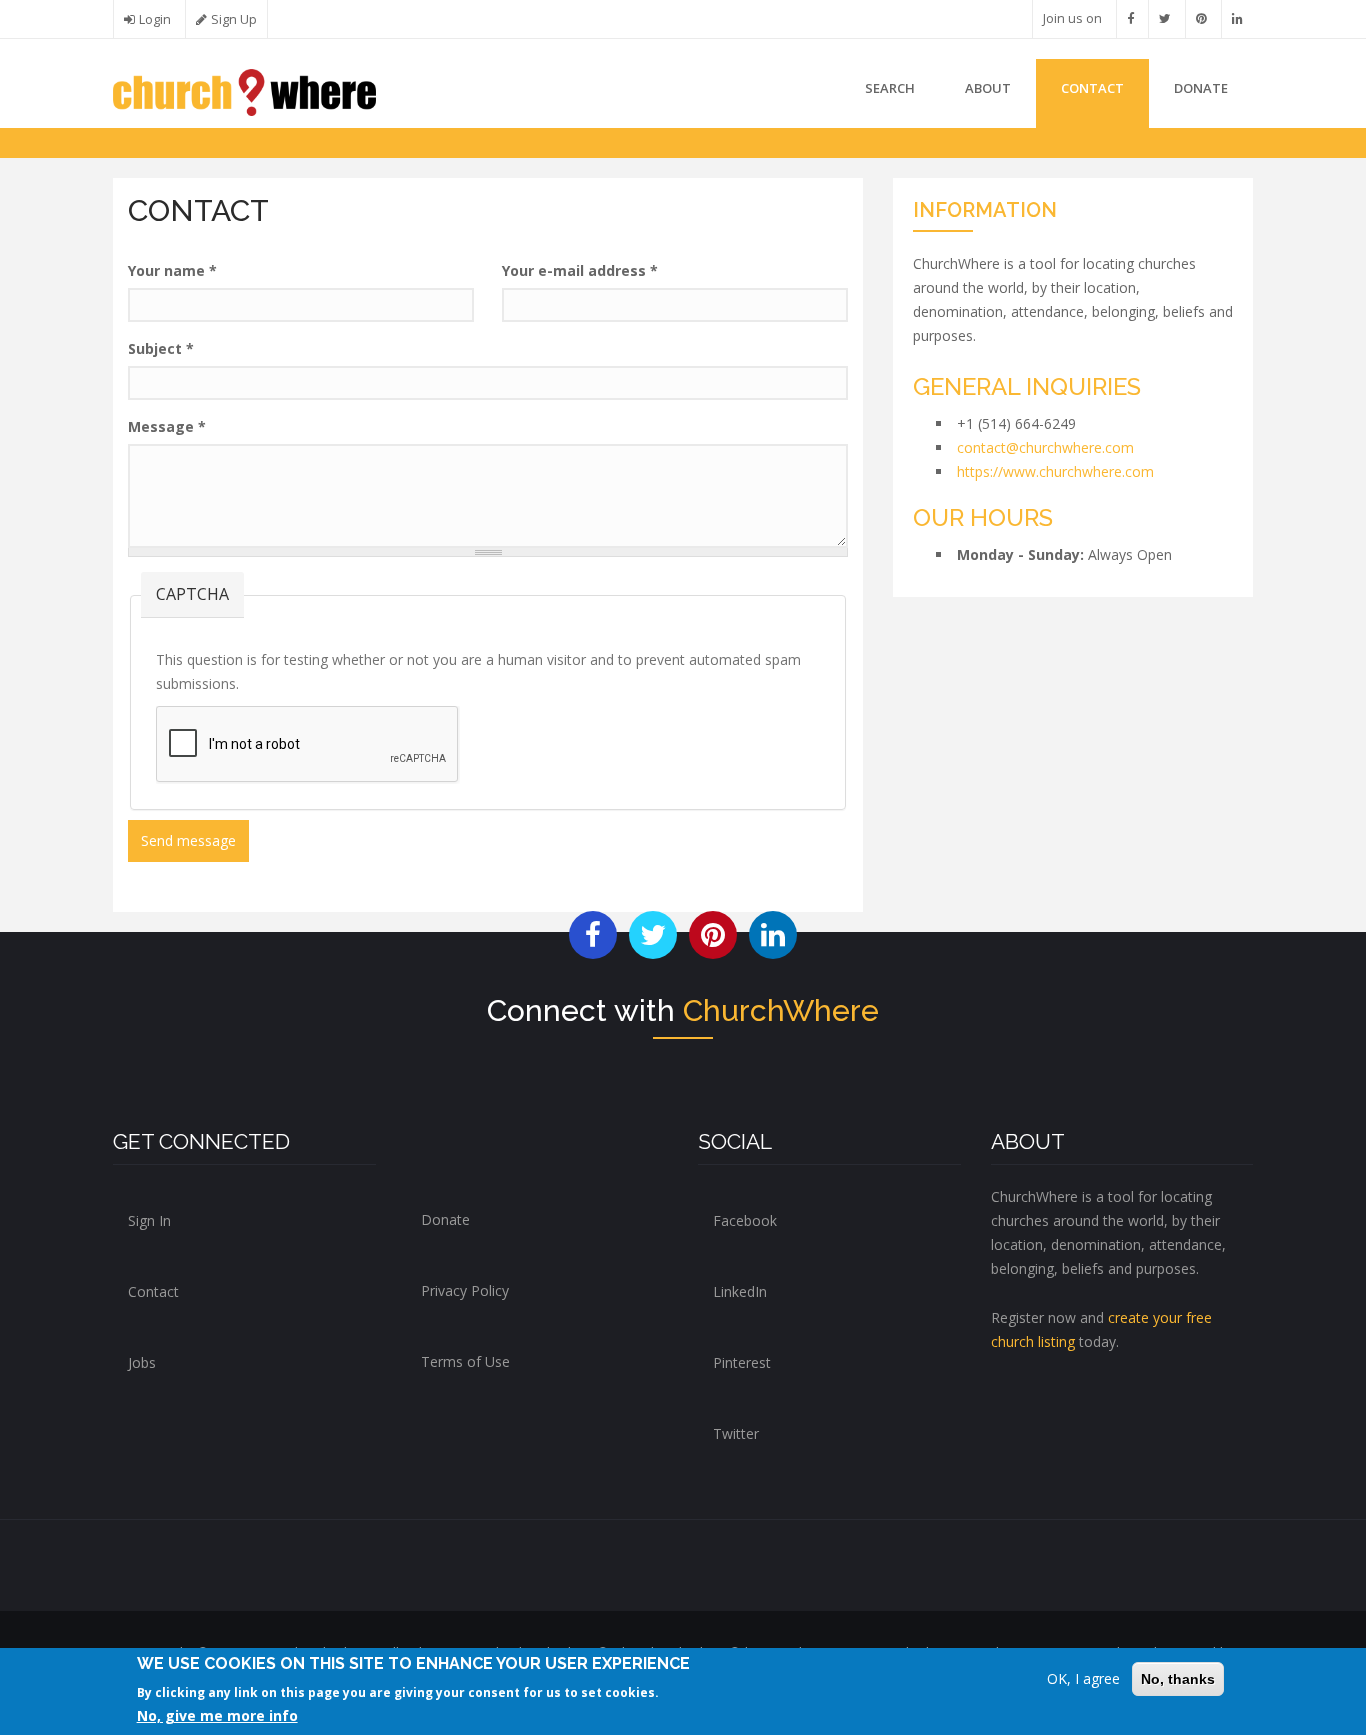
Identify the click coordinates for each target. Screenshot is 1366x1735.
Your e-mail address (580, 270)
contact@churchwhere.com (1045, 447)
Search (890, 88)
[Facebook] (1130, 18)
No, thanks (1178, 1679)
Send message (188, 840)
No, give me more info (217, 1715)
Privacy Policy (465, 1290)
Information (985, 210)
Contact (1092, 88)
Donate (445, 1219)
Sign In (149, 1220)
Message (167, 426)
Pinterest (742, 1362)
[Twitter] (1165, 18)
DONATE (1201, 88)
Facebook (745, 1220)
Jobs (142, 1362)
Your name (172, 270)
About (988, 88)
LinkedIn (740, 1291)
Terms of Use (465, 1361)
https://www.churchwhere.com (1055, 471)
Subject (161, 348)
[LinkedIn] (1237, 18)
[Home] (244, 90)
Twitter (736, 1433)
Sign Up (234, 19)
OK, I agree (1083, 1678)
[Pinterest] (1201, 18)
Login (155, 19)
